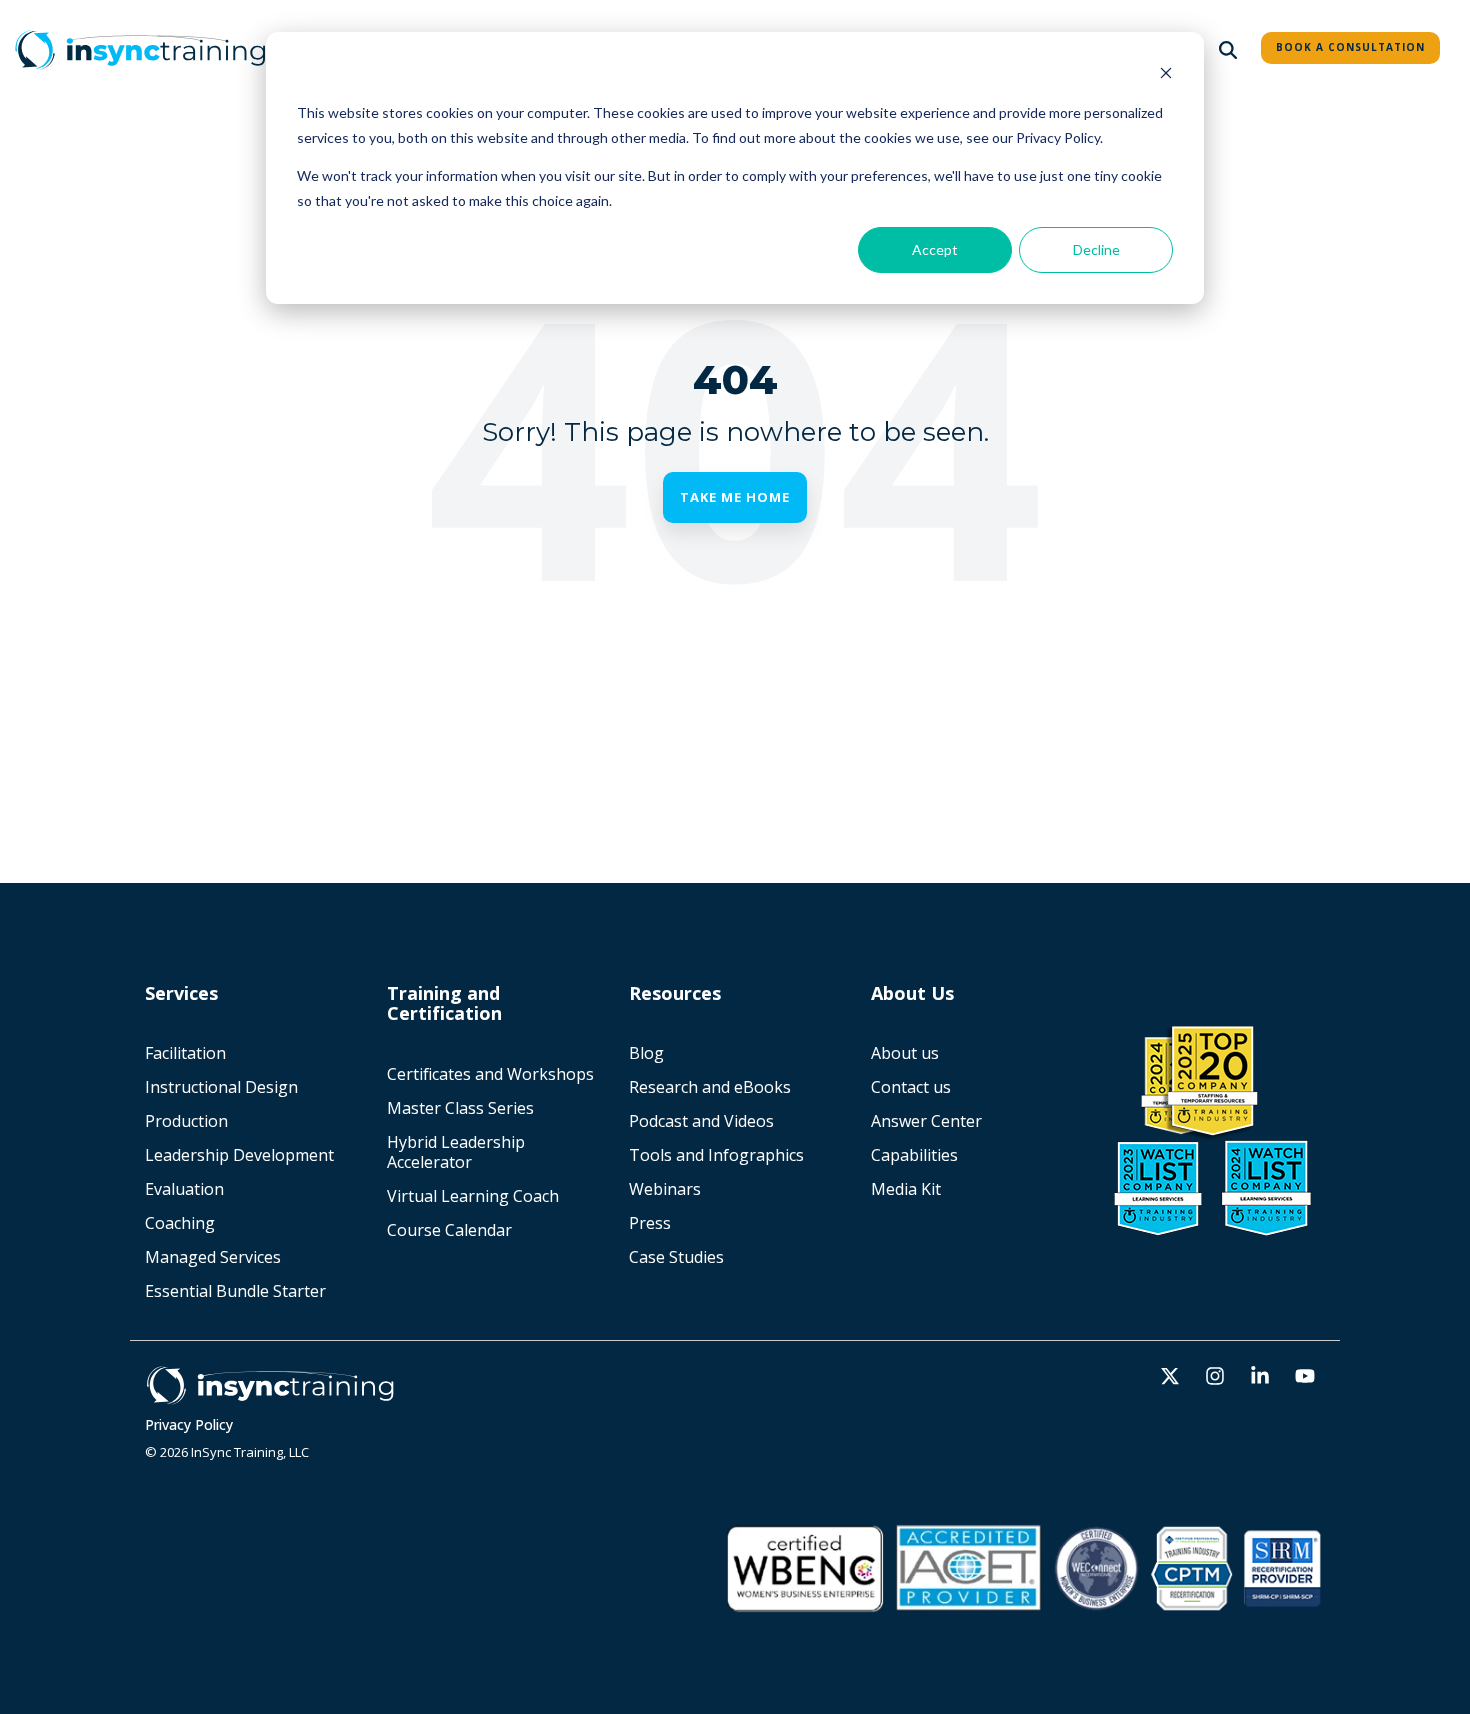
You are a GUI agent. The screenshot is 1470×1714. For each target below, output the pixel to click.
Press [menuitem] (650, 1223)
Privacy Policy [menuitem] (189, 1424)
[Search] (1228, 50)
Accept (935, 249)
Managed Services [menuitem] (213, 1257)
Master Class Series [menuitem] (460, 1108)
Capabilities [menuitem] (914, 1155)
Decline (1096, 249)
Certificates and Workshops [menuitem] (490, 1074)
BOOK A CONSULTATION (1350, 47)
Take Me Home (735, 497)
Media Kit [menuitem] (908, 1189)
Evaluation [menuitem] (184, 1189)
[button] (1172, 1376)
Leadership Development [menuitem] (239, 1155)
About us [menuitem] (905, 1053)
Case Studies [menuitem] (676, 1257)
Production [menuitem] (186, 1121)
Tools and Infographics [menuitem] (716, 1155)
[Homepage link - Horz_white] (270, 1395)
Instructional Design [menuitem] (221, 1087)
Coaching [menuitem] (180, 1223)
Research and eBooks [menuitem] (710, 1087)
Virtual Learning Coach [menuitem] (473, 1196)
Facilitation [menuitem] (185, 1053)
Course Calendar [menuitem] (449, 1230)
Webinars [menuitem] (665, 1189)
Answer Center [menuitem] (926, 1121)
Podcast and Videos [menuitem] (701, 1121)
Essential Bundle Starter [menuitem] (237, 1291)
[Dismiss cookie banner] (1166, 75)
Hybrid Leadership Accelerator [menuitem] (458, 1152)
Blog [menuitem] (646, 1053)
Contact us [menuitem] (911, 1087)
